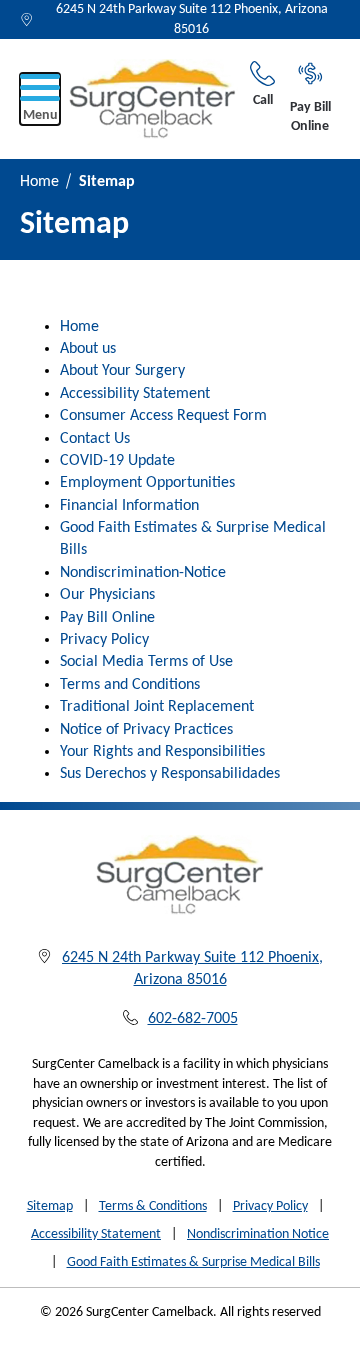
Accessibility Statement (135, 394)
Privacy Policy (104, 640)
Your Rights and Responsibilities (162, 752)
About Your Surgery (122, 371)
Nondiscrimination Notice (258, 1234)
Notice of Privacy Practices (146, 730)
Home (39, 182)
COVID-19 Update (117, 461)
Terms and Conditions (130, 685)
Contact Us (95, 439)
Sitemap (50, 1206)
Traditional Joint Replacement (157, 707)
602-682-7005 (193, 1019)
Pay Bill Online (310, 117)
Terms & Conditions (153, 1206)
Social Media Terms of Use (146, 662)
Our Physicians (107, 595)
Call (263, 100)
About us (88, 349)
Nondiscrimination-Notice (143, 573)
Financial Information (129, 506)
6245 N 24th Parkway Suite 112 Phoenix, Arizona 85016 (192, 19)
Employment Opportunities (147, 483)
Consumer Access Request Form (163, 416)
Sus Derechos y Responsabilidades (170, 774)
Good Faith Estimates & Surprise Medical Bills (193, 1262)
